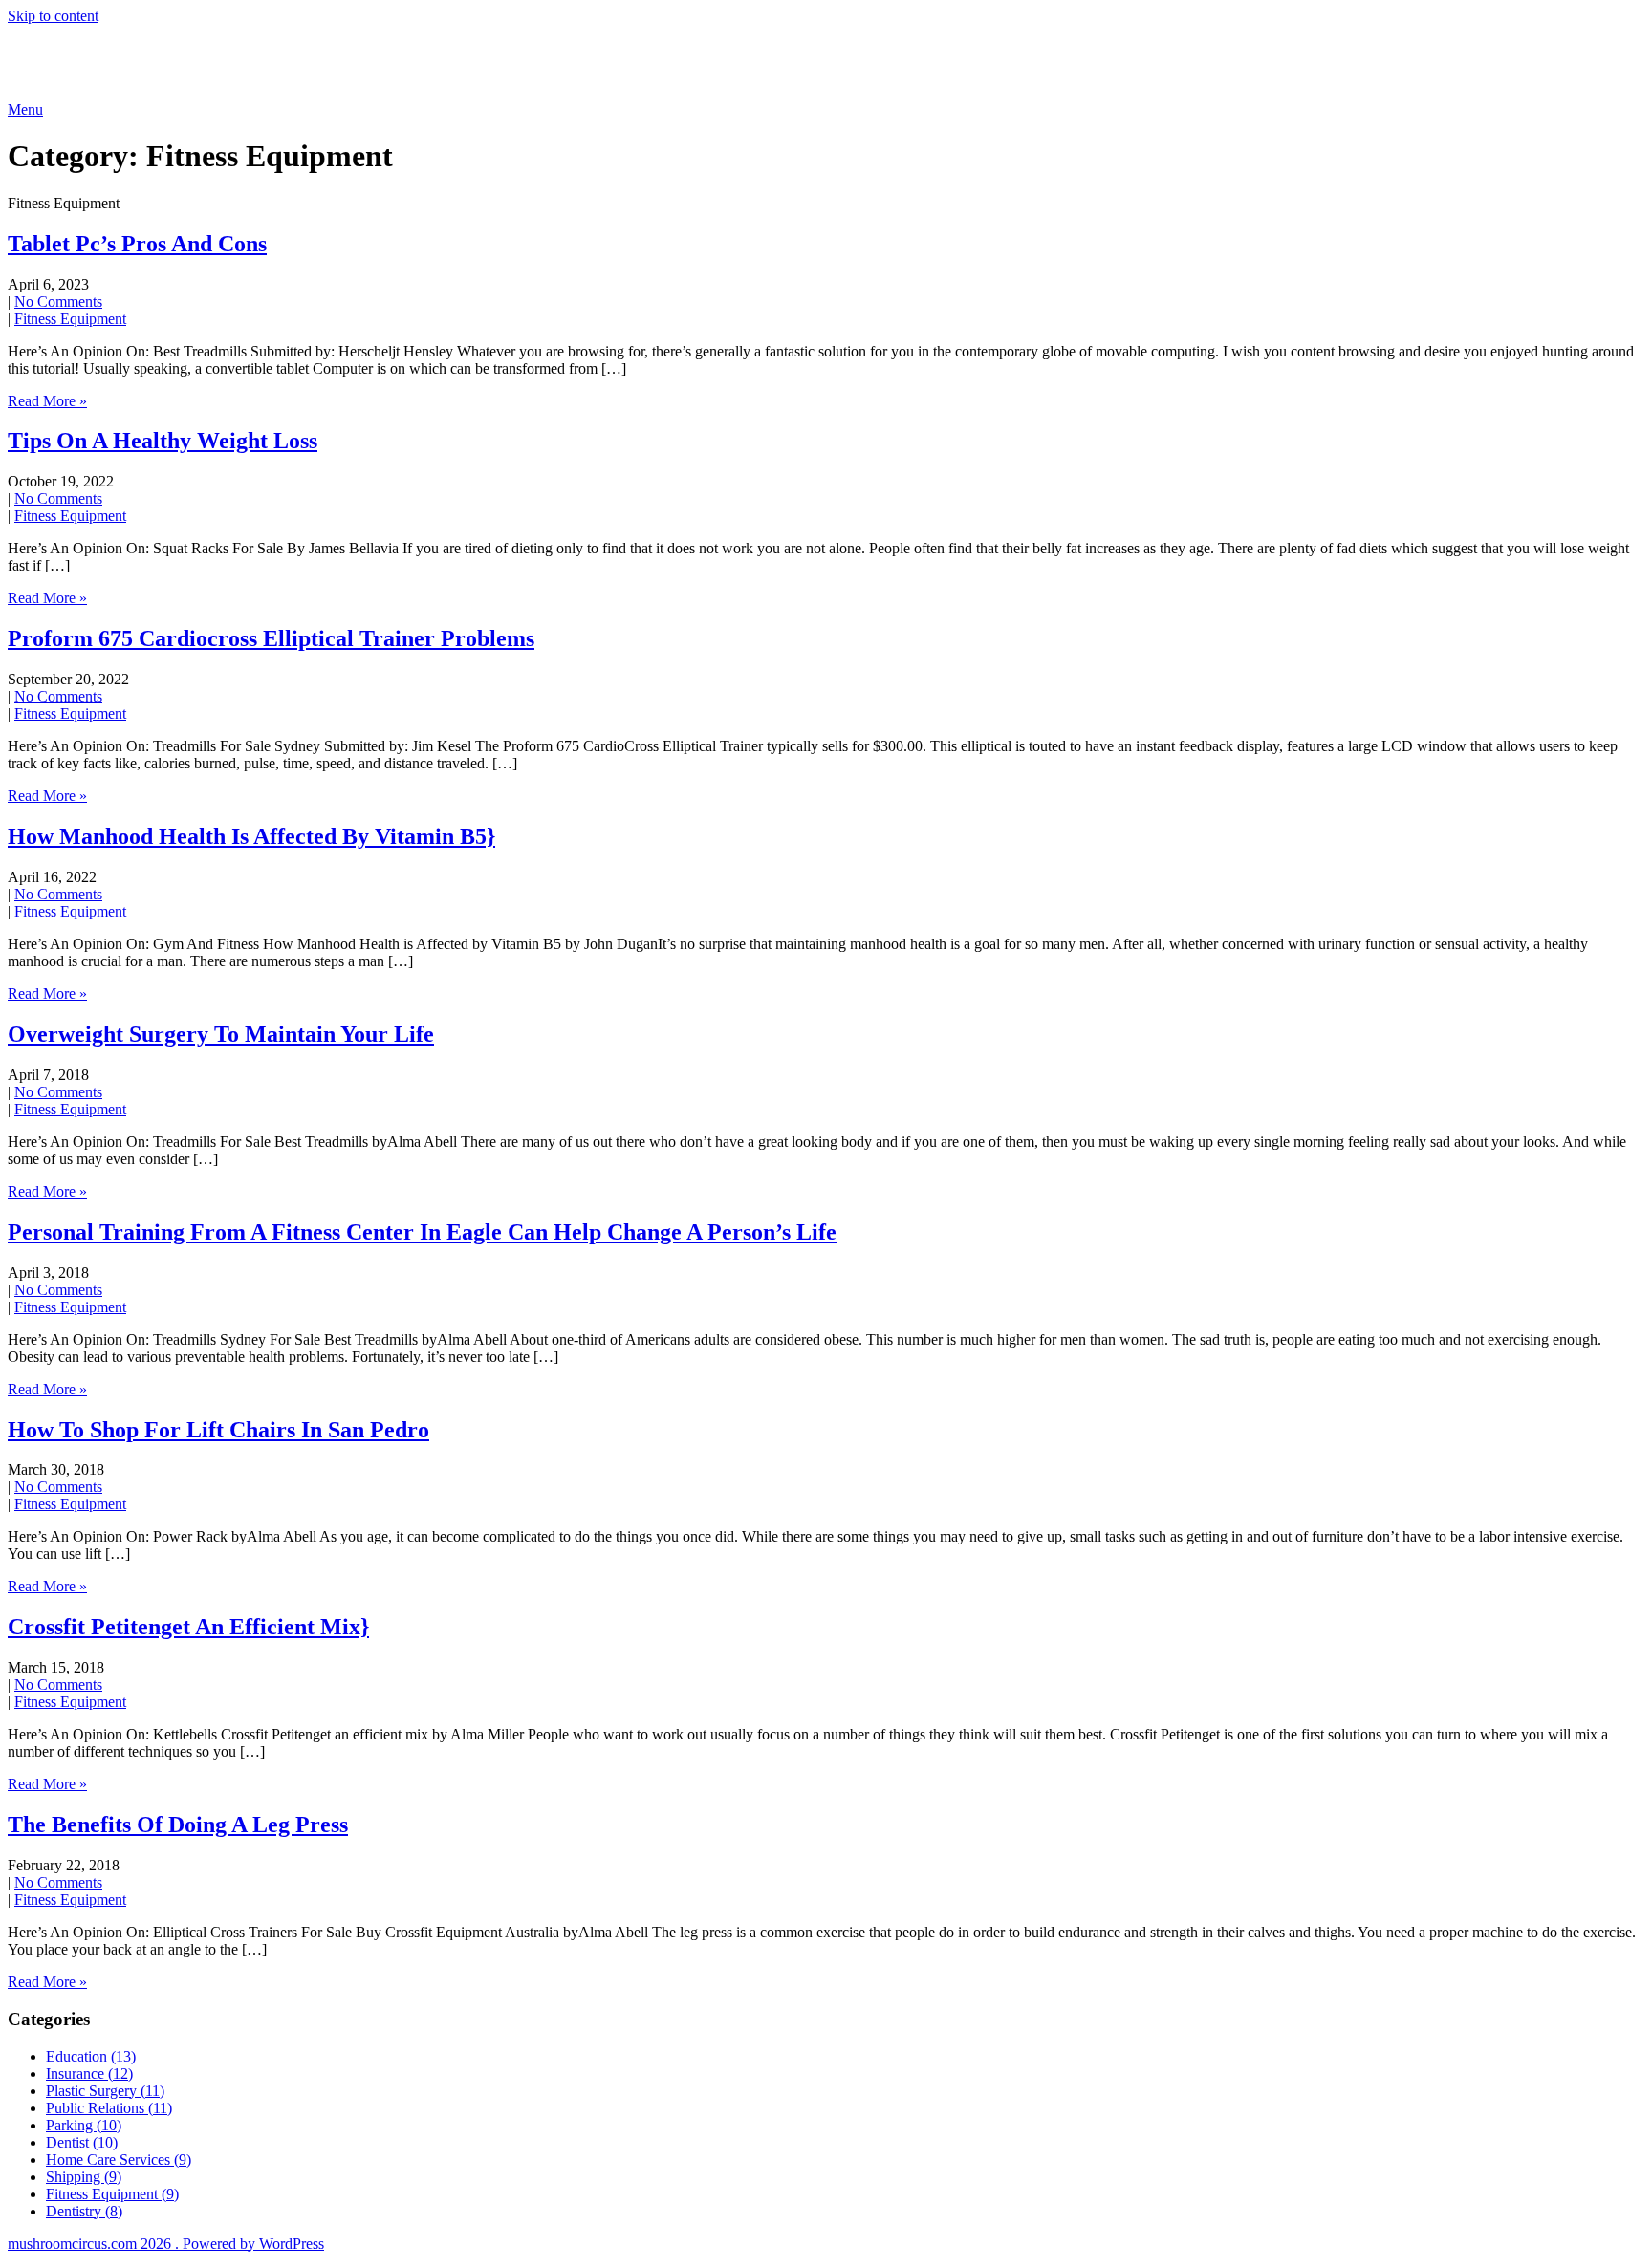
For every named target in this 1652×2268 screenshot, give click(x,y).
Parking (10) (84, 2125)
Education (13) (91, 2056)
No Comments (58, 302)
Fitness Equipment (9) (112, 2194)
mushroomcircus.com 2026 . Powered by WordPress (166, 2244)
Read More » (47, 401)
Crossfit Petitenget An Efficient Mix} (188, 1627)
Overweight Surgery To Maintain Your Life (221, 1034)
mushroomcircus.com (147, 62)
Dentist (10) (82, 2142)
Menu (25, 109)
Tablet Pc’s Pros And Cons (137, 244)
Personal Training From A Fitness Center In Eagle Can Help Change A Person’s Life (422, 1232)
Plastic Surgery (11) (105, 2091)
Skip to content (53, 16)
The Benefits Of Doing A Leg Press (178, 1825)
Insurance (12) (89, 2074)
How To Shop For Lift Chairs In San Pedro (218, 1430)
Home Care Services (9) (119, 2160)
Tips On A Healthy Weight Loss (163, 441)
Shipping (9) (84, 2177)
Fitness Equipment (70, 319)
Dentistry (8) (84, 2211)
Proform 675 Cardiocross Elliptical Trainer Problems (271, 638)
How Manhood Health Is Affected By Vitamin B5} (251, 836)
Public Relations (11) (109, 2108)
